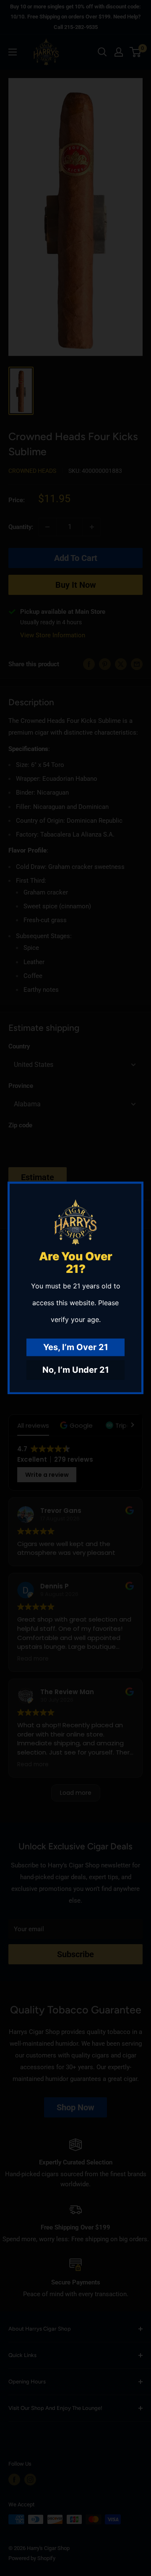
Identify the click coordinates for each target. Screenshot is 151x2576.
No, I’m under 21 (76, 1370)
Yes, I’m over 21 (76, 1348)
